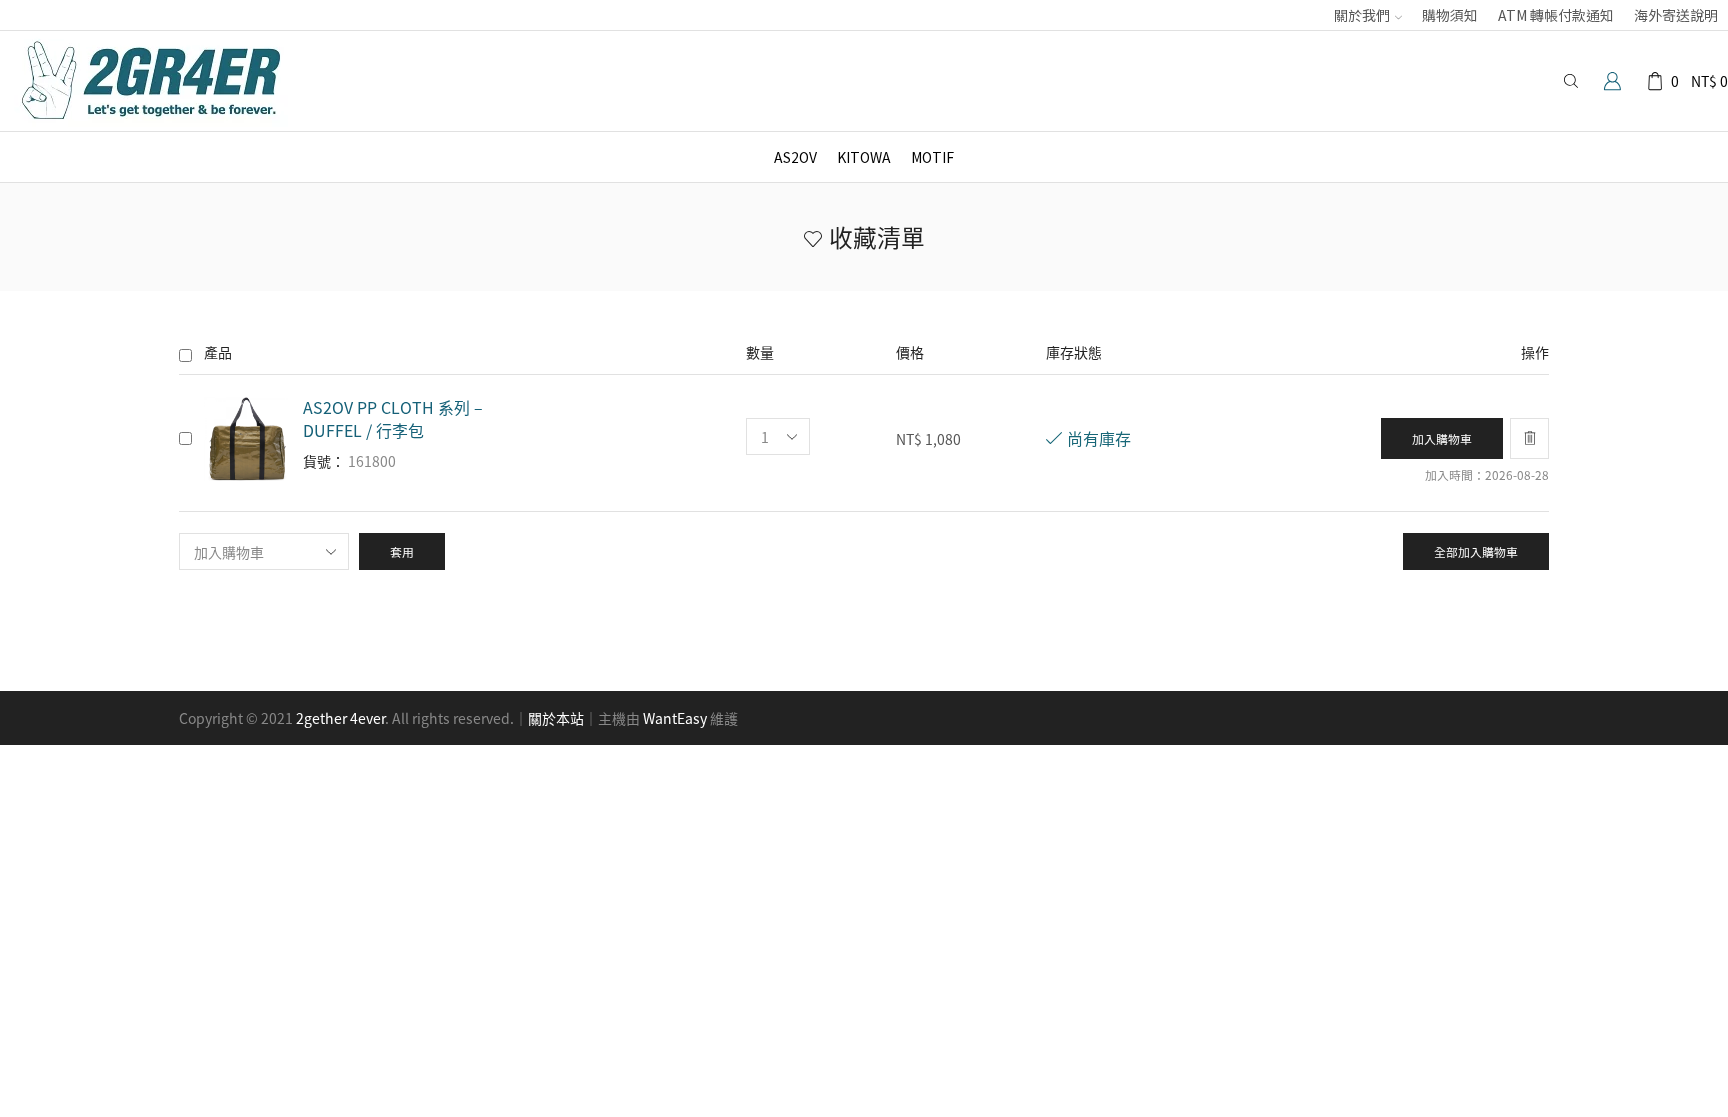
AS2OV (795, 157)
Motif (932, 157)
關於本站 (556, 718)
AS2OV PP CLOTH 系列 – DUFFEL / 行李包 (393, 419)
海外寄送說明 (1676, 15)
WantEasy (675, 718)
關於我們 (1362, 15)
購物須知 (1450, 15)
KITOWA (864, 157)
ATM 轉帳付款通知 (1556, 15)
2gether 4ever (340, 718)
